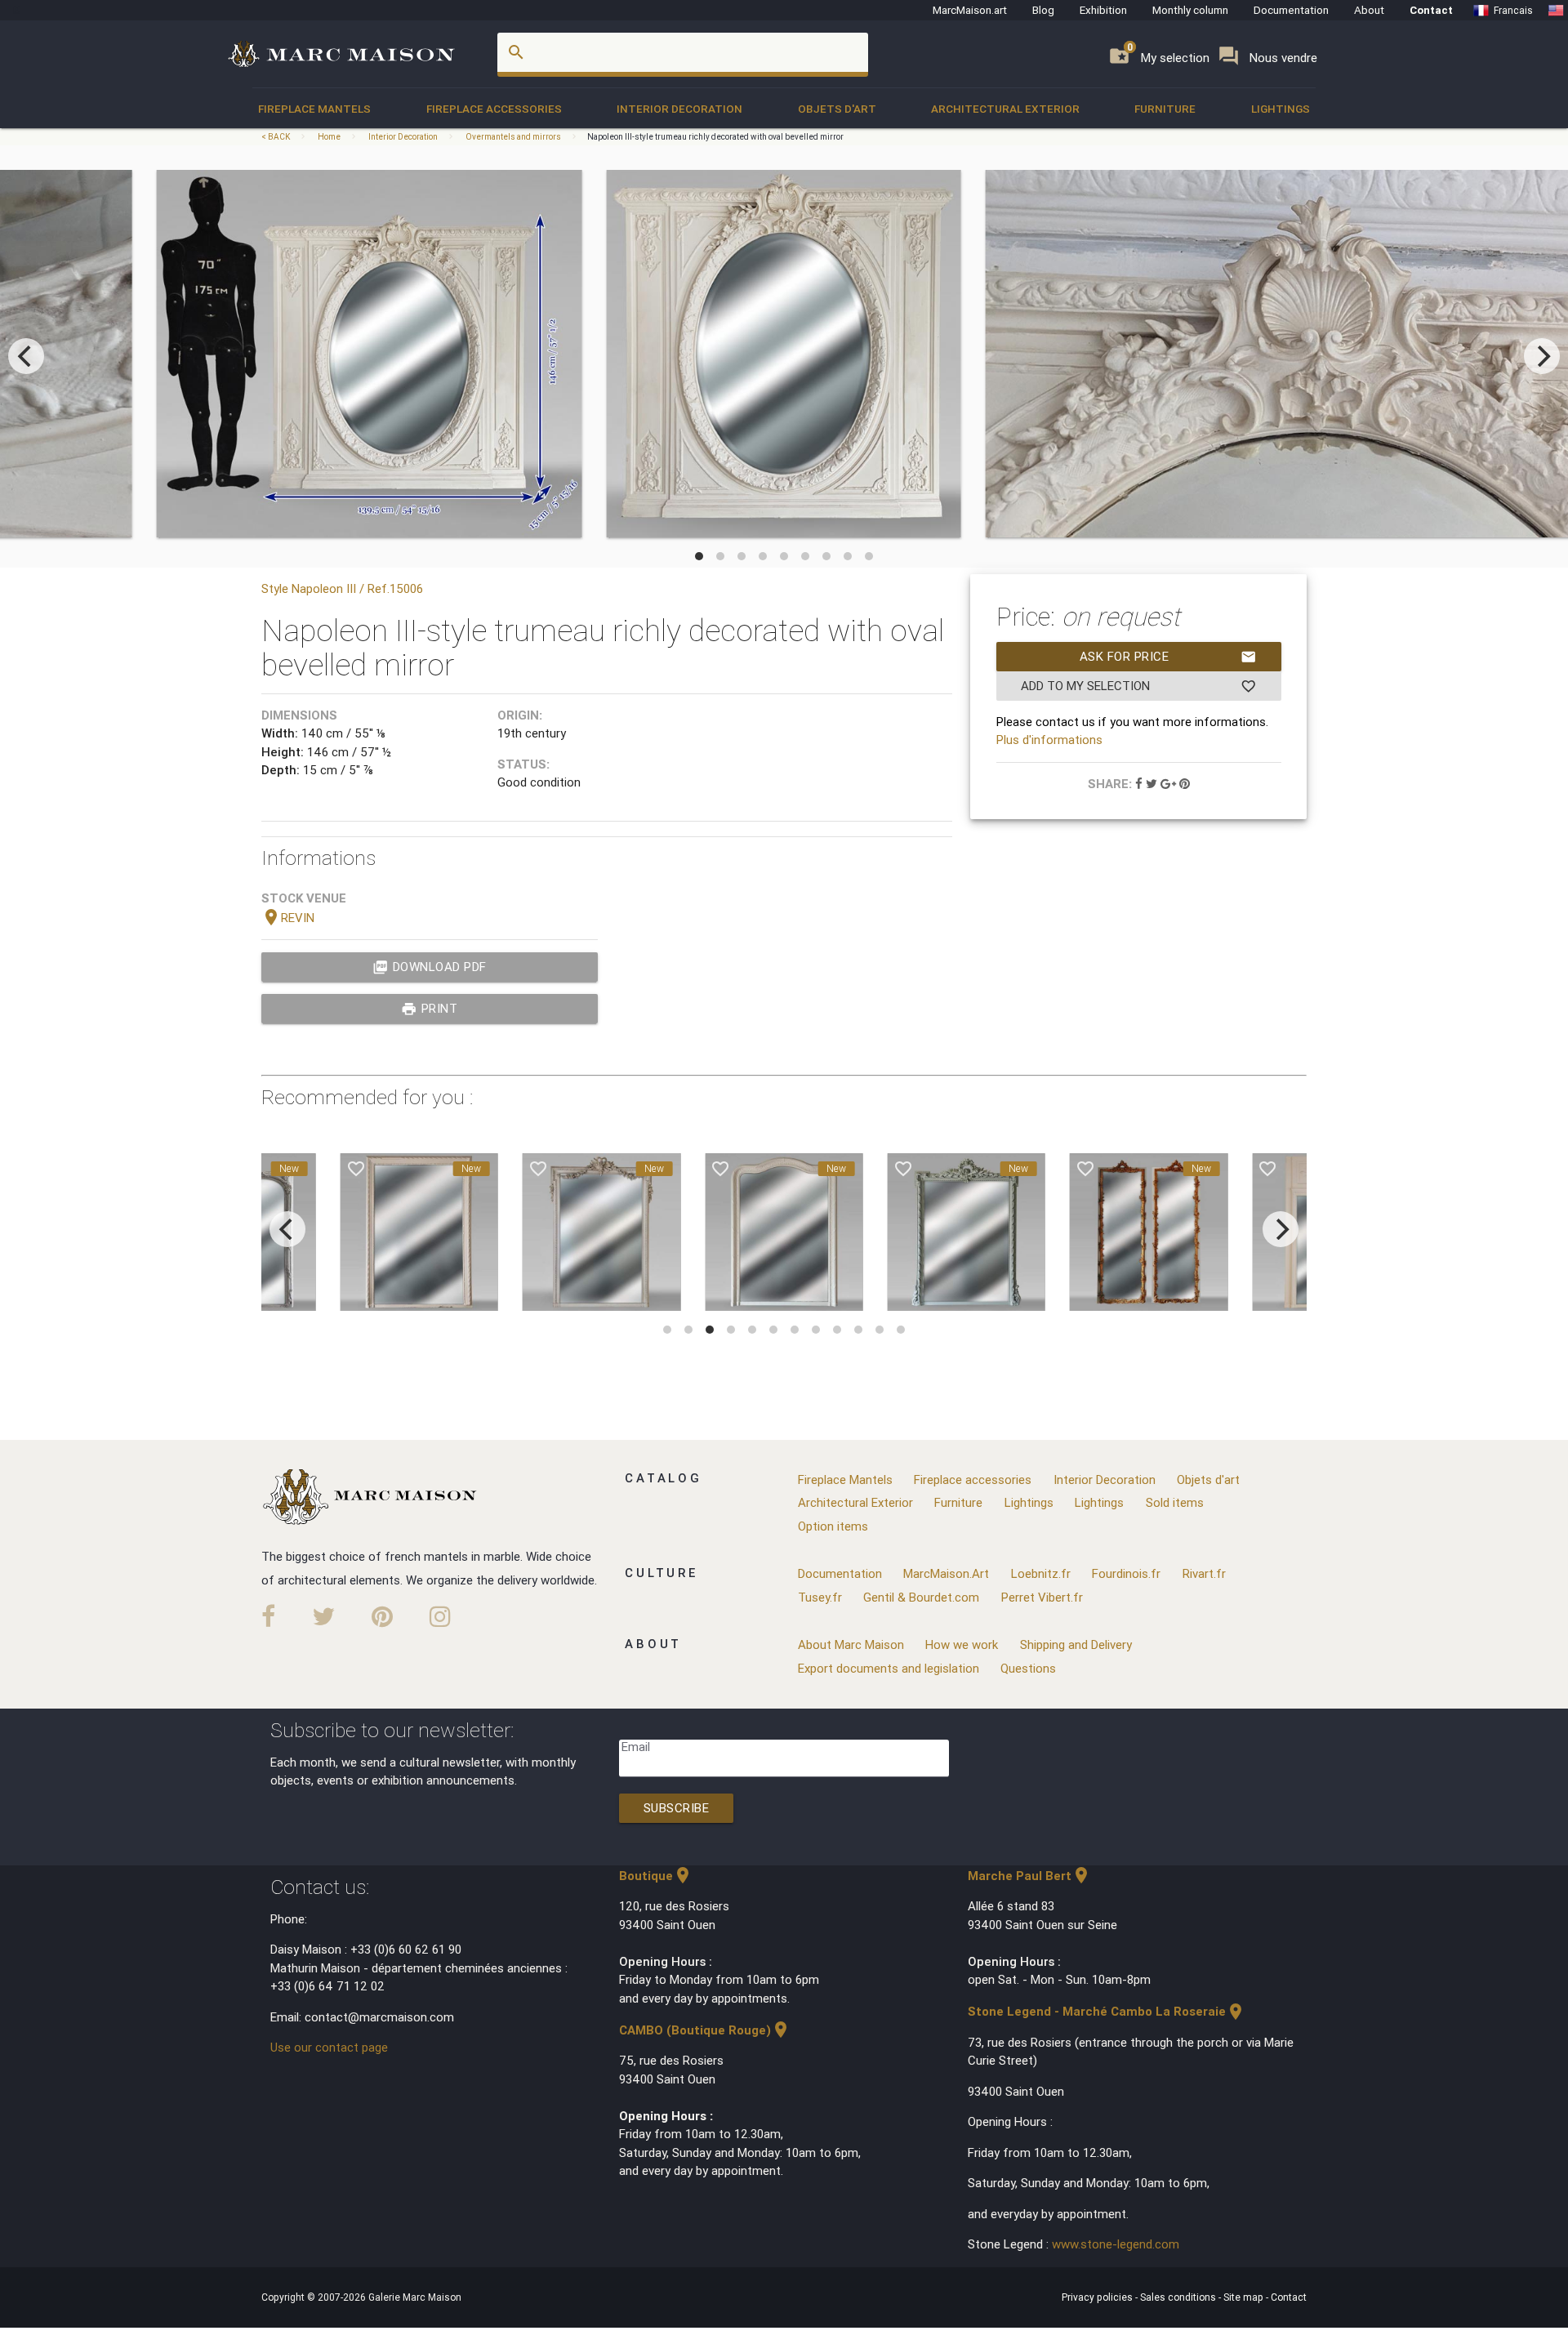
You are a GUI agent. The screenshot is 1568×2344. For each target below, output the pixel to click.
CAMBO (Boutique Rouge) (705, 2030)
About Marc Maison (851, 1644)
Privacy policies (1098, 2297)
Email (636, 1747)
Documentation (1291, 10)
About (1369, 10)
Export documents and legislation (889, 1668)
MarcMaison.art (970, 10)
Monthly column (1190, 10)
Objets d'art (837, 109)
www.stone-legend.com (1116, 2244)
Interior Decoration (679, 109)
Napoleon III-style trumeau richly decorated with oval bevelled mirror (715, 137)
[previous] (26, 356)
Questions (1028, 1668)
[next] (1542, 356)
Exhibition (1103, 10)
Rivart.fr (1204, 1573)
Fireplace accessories (494, 109)
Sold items (1175, 1502)
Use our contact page (329, 2047)
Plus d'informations (1049, 740)
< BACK (276, 137)
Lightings (1281, 109)
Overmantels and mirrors (513, 137)
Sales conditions (1179, 2297)
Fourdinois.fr (1126, 1573)
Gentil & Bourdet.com (921, 1597)
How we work (962, 1644)
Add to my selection (1139, 686)
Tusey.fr (820, 1597)
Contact (1431, 10)
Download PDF (430, 967)
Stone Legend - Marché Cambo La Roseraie (1107, 2011)
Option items (833, 1526)
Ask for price (1168, 657)
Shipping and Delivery (1076, 1644)
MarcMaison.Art (946, 1573)
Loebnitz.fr (1041, 1573)
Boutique (656, 1876)
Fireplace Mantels (314, 109)
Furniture (1165, 109)
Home (329, 137)
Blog (1043, 10)
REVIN (288, 918)
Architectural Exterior (1005, 109)
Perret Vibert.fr (1042, 1597)
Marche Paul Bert (1029, 1876)
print (429, 1009)
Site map (1245, 2297)
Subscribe (677, 1808)
